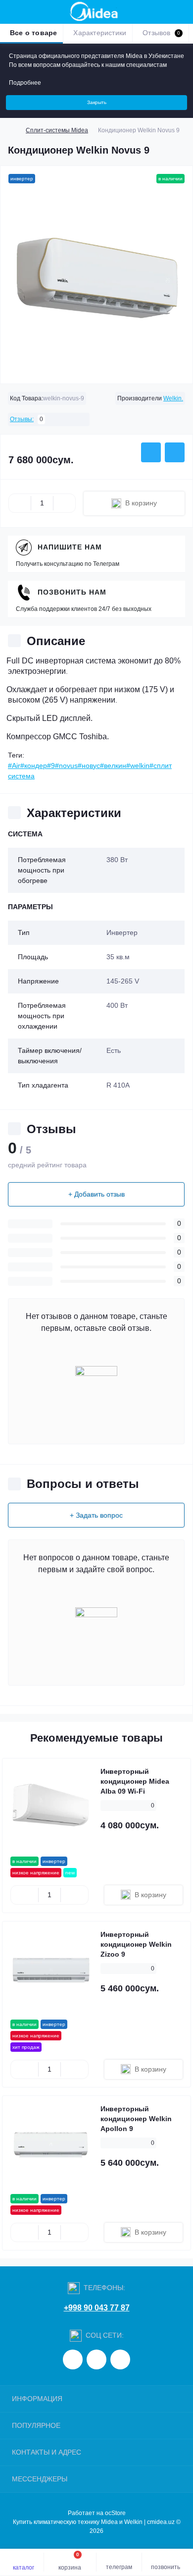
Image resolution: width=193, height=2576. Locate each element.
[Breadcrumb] (12, 130)
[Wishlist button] (151, 452)
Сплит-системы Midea (57, 130)
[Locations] (164, 12)
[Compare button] (175, 452)
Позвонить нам (72, 592)
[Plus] (64, 503)
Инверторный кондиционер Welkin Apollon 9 (136, 2119)
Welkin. (173, 398)
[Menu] (13, 12)
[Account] (182, 12)
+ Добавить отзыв (96, 1194)
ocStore (115, 2513)
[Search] (31, 12)
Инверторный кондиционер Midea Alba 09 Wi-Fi (135, 1781)
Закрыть (97, 102)
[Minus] (20, 503)
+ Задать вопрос (96, 1515)
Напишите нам (70, 547)
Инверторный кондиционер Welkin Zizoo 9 (136, 1944)
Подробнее (25, 83)
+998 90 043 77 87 (97, 2308)
